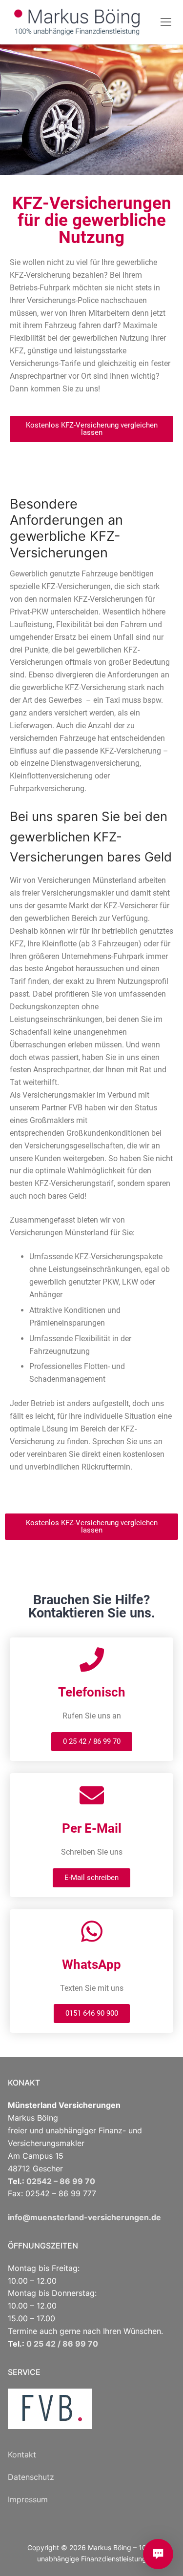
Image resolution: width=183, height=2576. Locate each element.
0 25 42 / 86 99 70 (62, 2344)
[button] (91, 429)
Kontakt (22, 2454)
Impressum (28, 2499)
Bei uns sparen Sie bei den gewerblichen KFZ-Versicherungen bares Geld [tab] (91, 837)
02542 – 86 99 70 (61, 2181)
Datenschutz (31, 2477)
